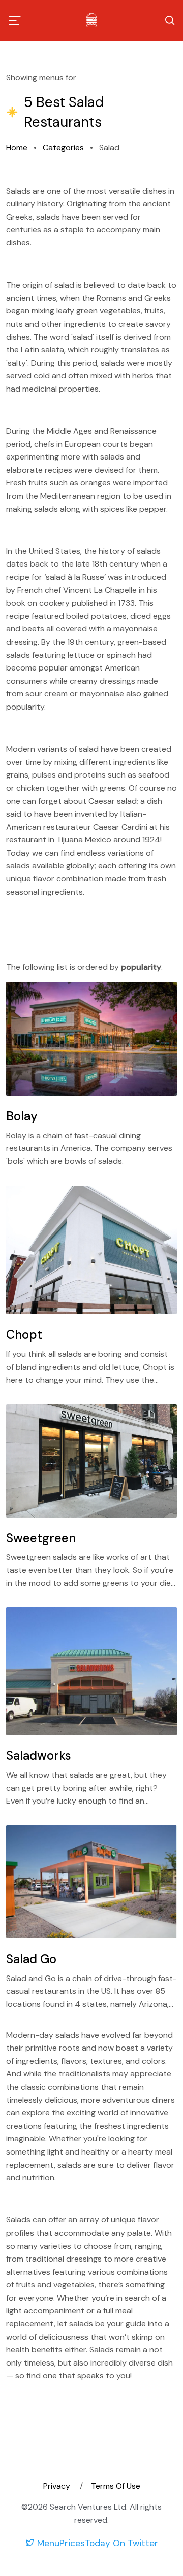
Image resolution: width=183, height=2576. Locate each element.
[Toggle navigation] (15, 20)
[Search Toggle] (170, 20)
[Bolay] (91, 1039)
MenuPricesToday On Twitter (96, 2543)
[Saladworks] (91, 1671)
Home (17, 147)
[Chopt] (91, 1250)
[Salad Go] (91, 1882)
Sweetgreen (41, 1538)
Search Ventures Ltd (88, 2507)
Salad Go (31, 1959)
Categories (63, 147)
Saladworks (39, 1756)
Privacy (58, 2486)
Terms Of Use (116, 2486)
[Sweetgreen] (91, 1461)
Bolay (22, 1116)
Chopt (24, 1335)
